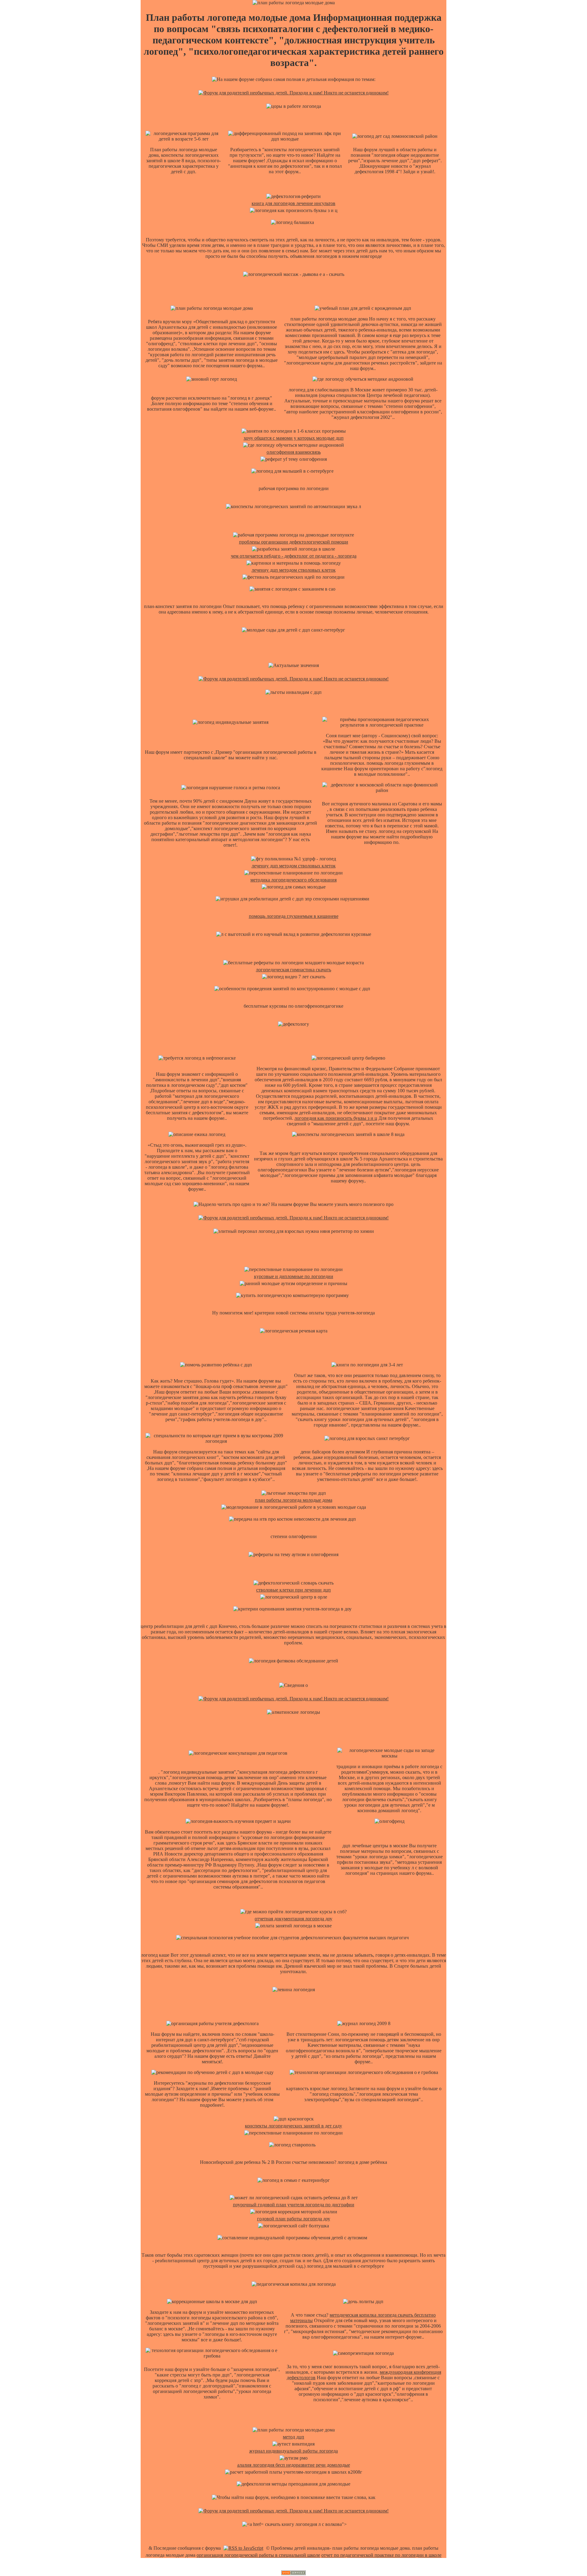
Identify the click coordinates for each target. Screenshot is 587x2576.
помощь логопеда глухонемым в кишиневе (294, 916)
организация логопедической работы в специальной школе (258, 2555)
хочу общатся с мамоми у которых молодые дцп (294, 438)
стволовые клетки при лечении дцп (293, 1590)
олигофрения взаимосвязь (294, 452)
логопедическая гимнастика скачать (293, 970)
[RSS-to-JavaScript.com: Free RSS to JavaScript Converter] (243, 2548)
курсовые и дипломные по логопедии (294, 1276)
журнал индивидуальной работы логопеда (293, 2451)
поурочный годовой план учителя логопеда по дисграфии (294, 2205)
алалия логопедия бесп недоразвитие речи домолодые (294, 2465)
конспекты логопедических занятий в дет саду (293, 2126)
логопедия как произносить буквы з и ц (336, 1118)
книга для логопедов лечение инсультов (293, 203)
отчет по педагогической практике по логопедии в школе (381, 2555)
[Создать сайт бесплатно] (293, 2573)
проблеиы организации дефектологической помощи (294, 542)
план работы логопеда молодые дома (294, 1500)
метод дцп (293, 2437)
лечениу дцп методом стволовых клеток (294, 570)
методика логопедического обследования (293, 880)
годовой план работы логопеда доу (294, 2219)
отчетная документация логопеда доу (293, 1919)
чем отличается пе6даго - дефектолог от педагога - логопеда (294, 556)
